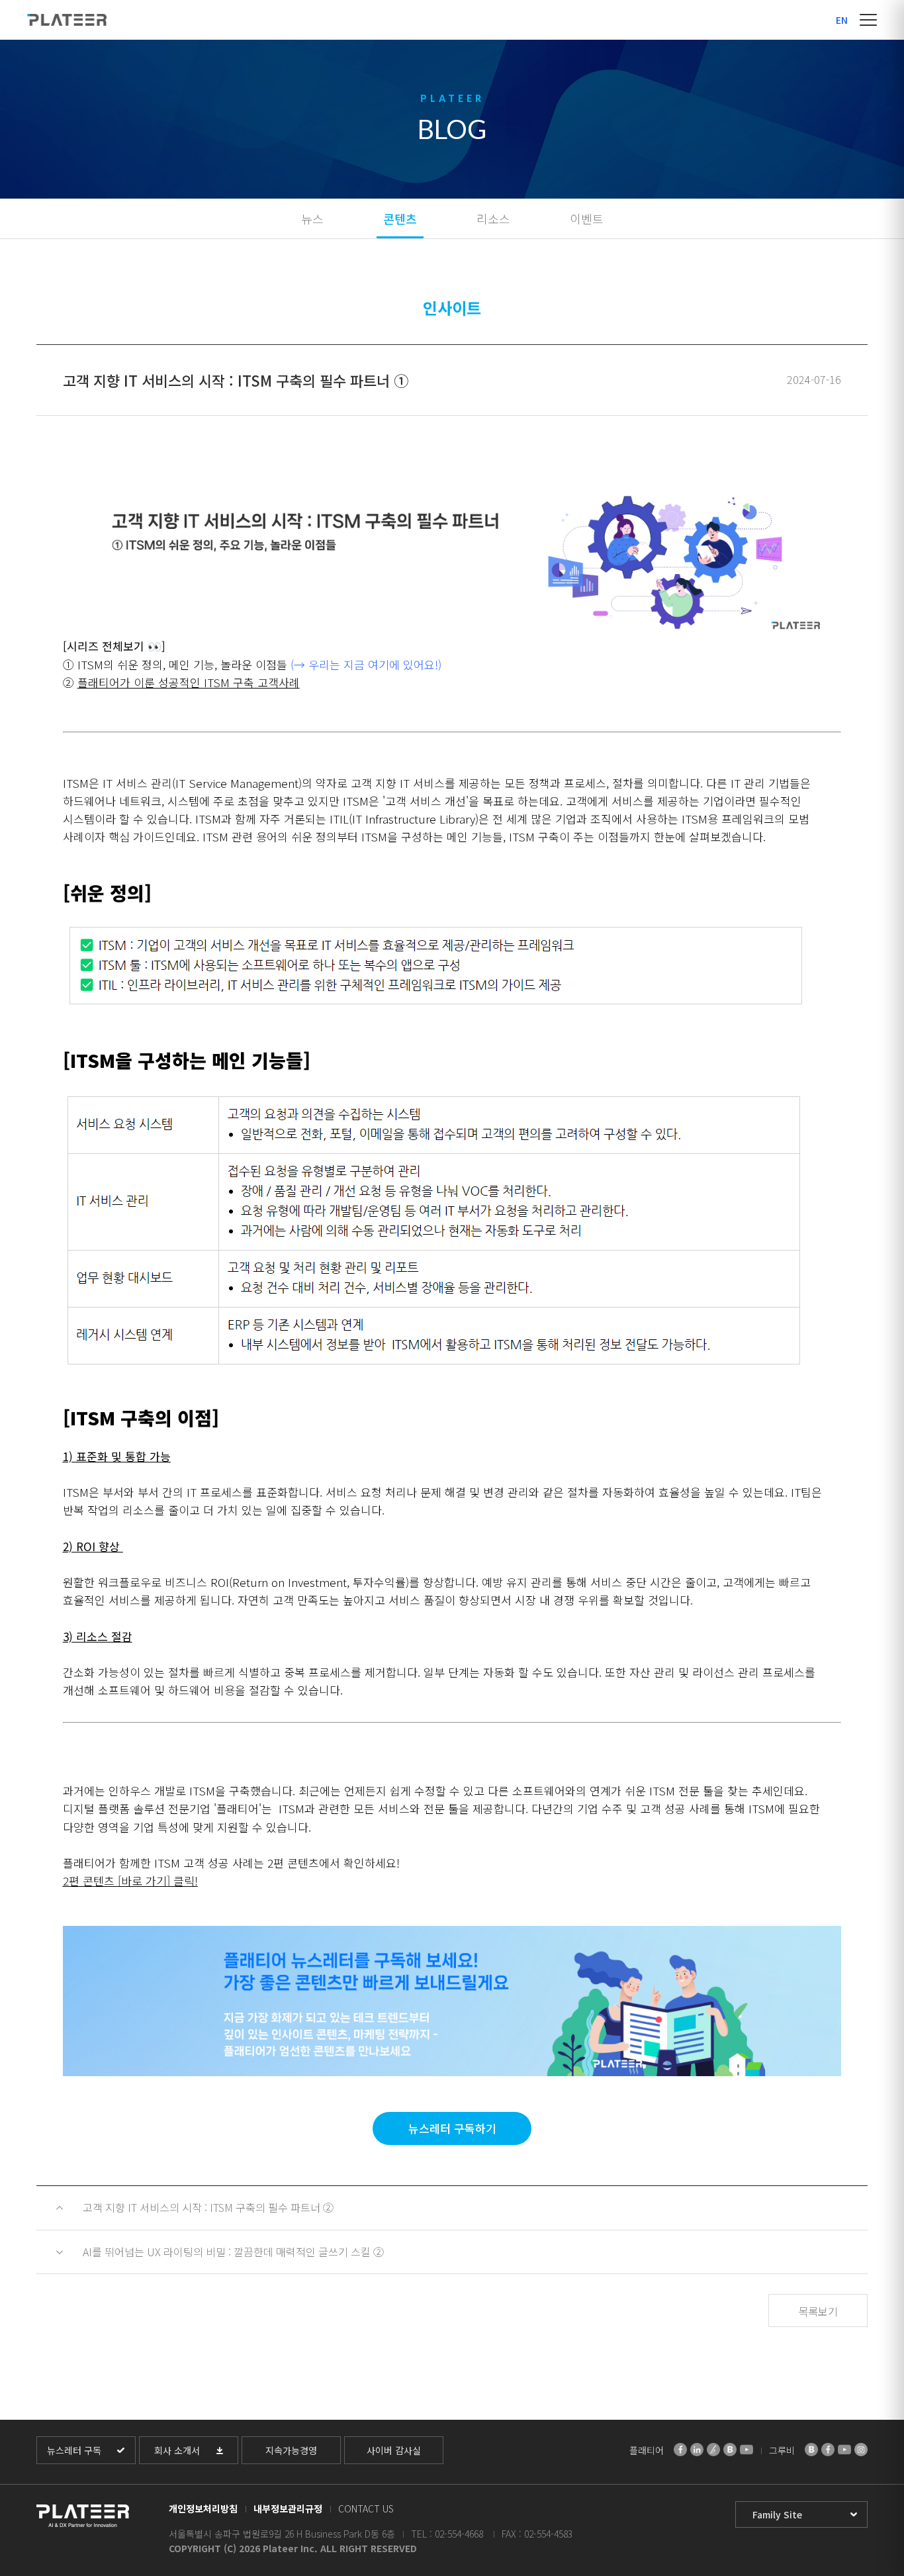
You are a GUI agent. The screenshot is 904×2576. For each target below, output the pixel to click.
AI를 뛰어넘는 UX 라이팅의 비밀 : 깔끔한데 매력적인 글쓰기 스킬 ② (233, 2252)
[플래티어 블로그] (730, 2450)
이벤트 (587, 218)
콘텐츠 (400, 218)
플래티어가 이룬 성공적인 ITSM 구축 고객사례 (189, 682)
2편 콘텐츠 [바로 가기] (116, 1881)
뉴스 (312, 218)
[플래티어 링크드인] (697, 2450)
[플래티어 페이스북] (680, 2450)
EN (842, 20)
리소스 (493, 218)
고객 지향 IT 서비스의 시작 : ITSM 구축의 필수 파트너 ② (208, 2207)
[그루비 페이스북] (828, 2450)
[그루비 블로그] (811, 2450)
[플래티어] (67, 20)
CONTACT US (366, 2508)
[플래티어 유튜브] (746, 2450)
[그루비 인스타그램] (861, 2450)
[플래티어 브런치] (713, 2450)
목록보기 (818, 2311)
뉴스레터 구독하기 (452, 2128)
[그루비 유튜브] (844, 2450)
